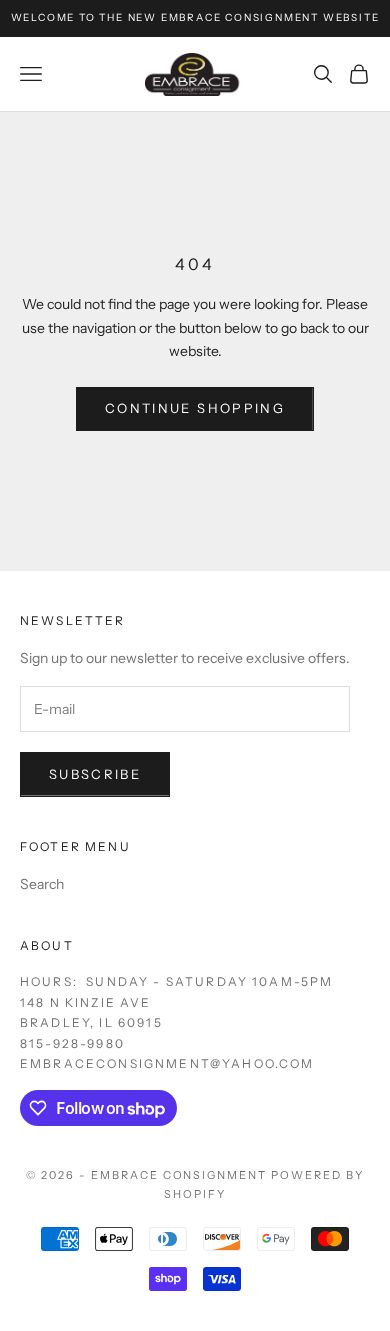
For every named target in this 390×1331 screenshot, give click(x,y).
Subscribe (95, 774)
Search (42, 884)
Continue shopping (195, 408)
